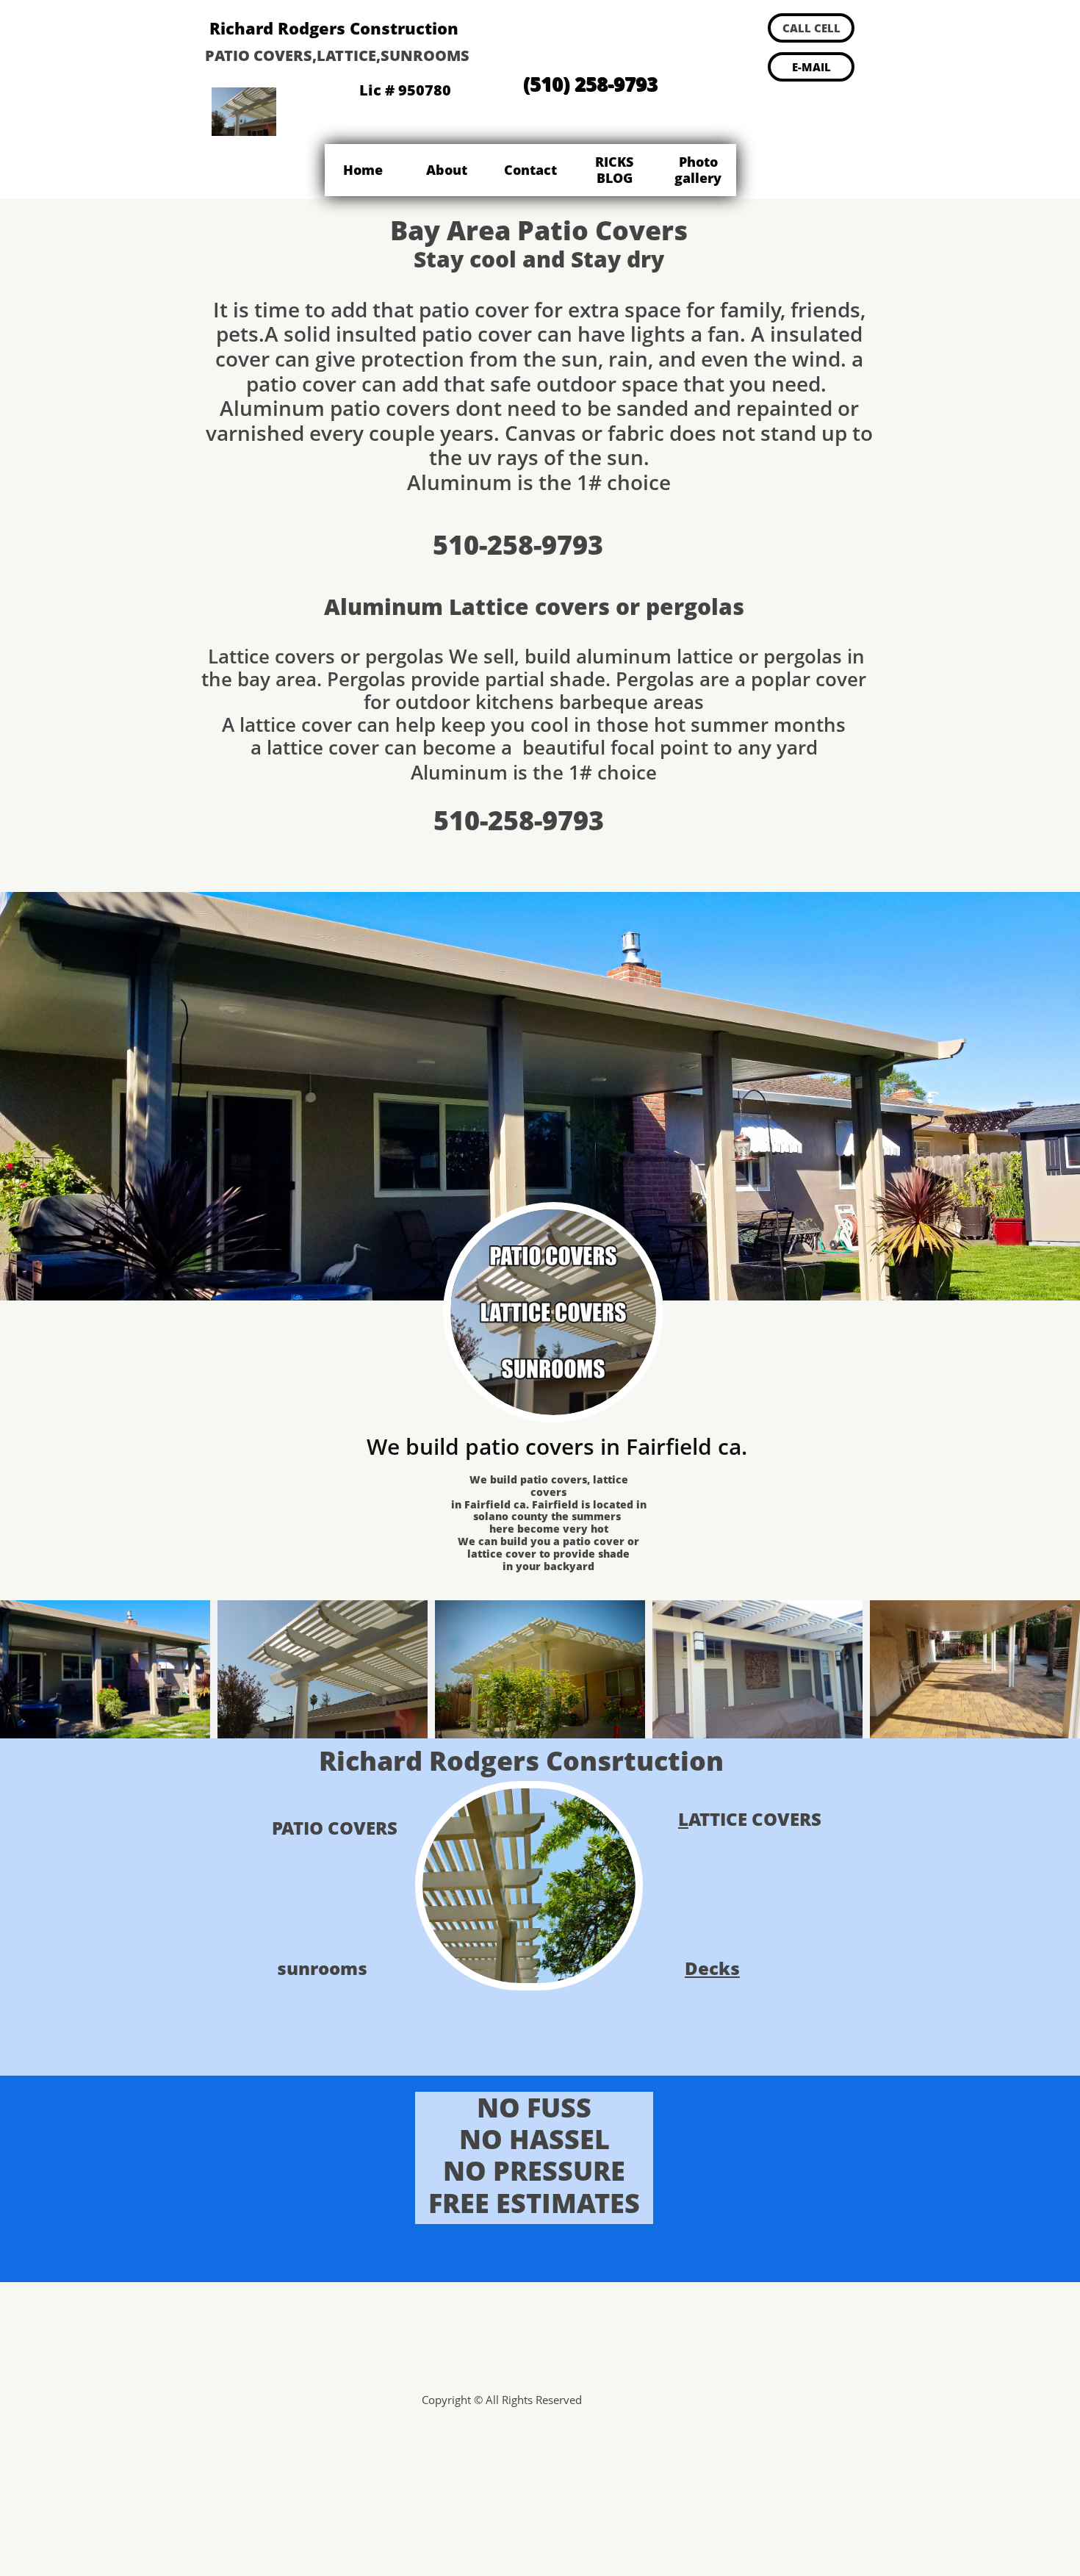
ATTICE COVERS (755, 1819)
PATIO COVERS (335, 1828)
